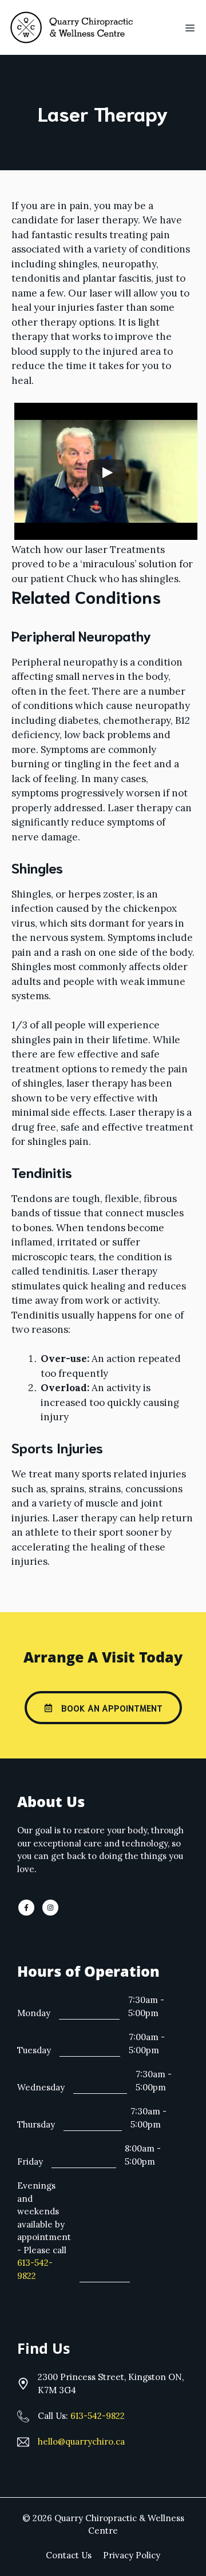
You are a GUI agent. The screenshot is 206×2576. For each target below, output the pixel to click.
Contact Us (69, 2555)
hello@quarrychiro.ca (81, 2441)
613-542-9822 (98, 2416)
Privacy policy (132, 2555)
